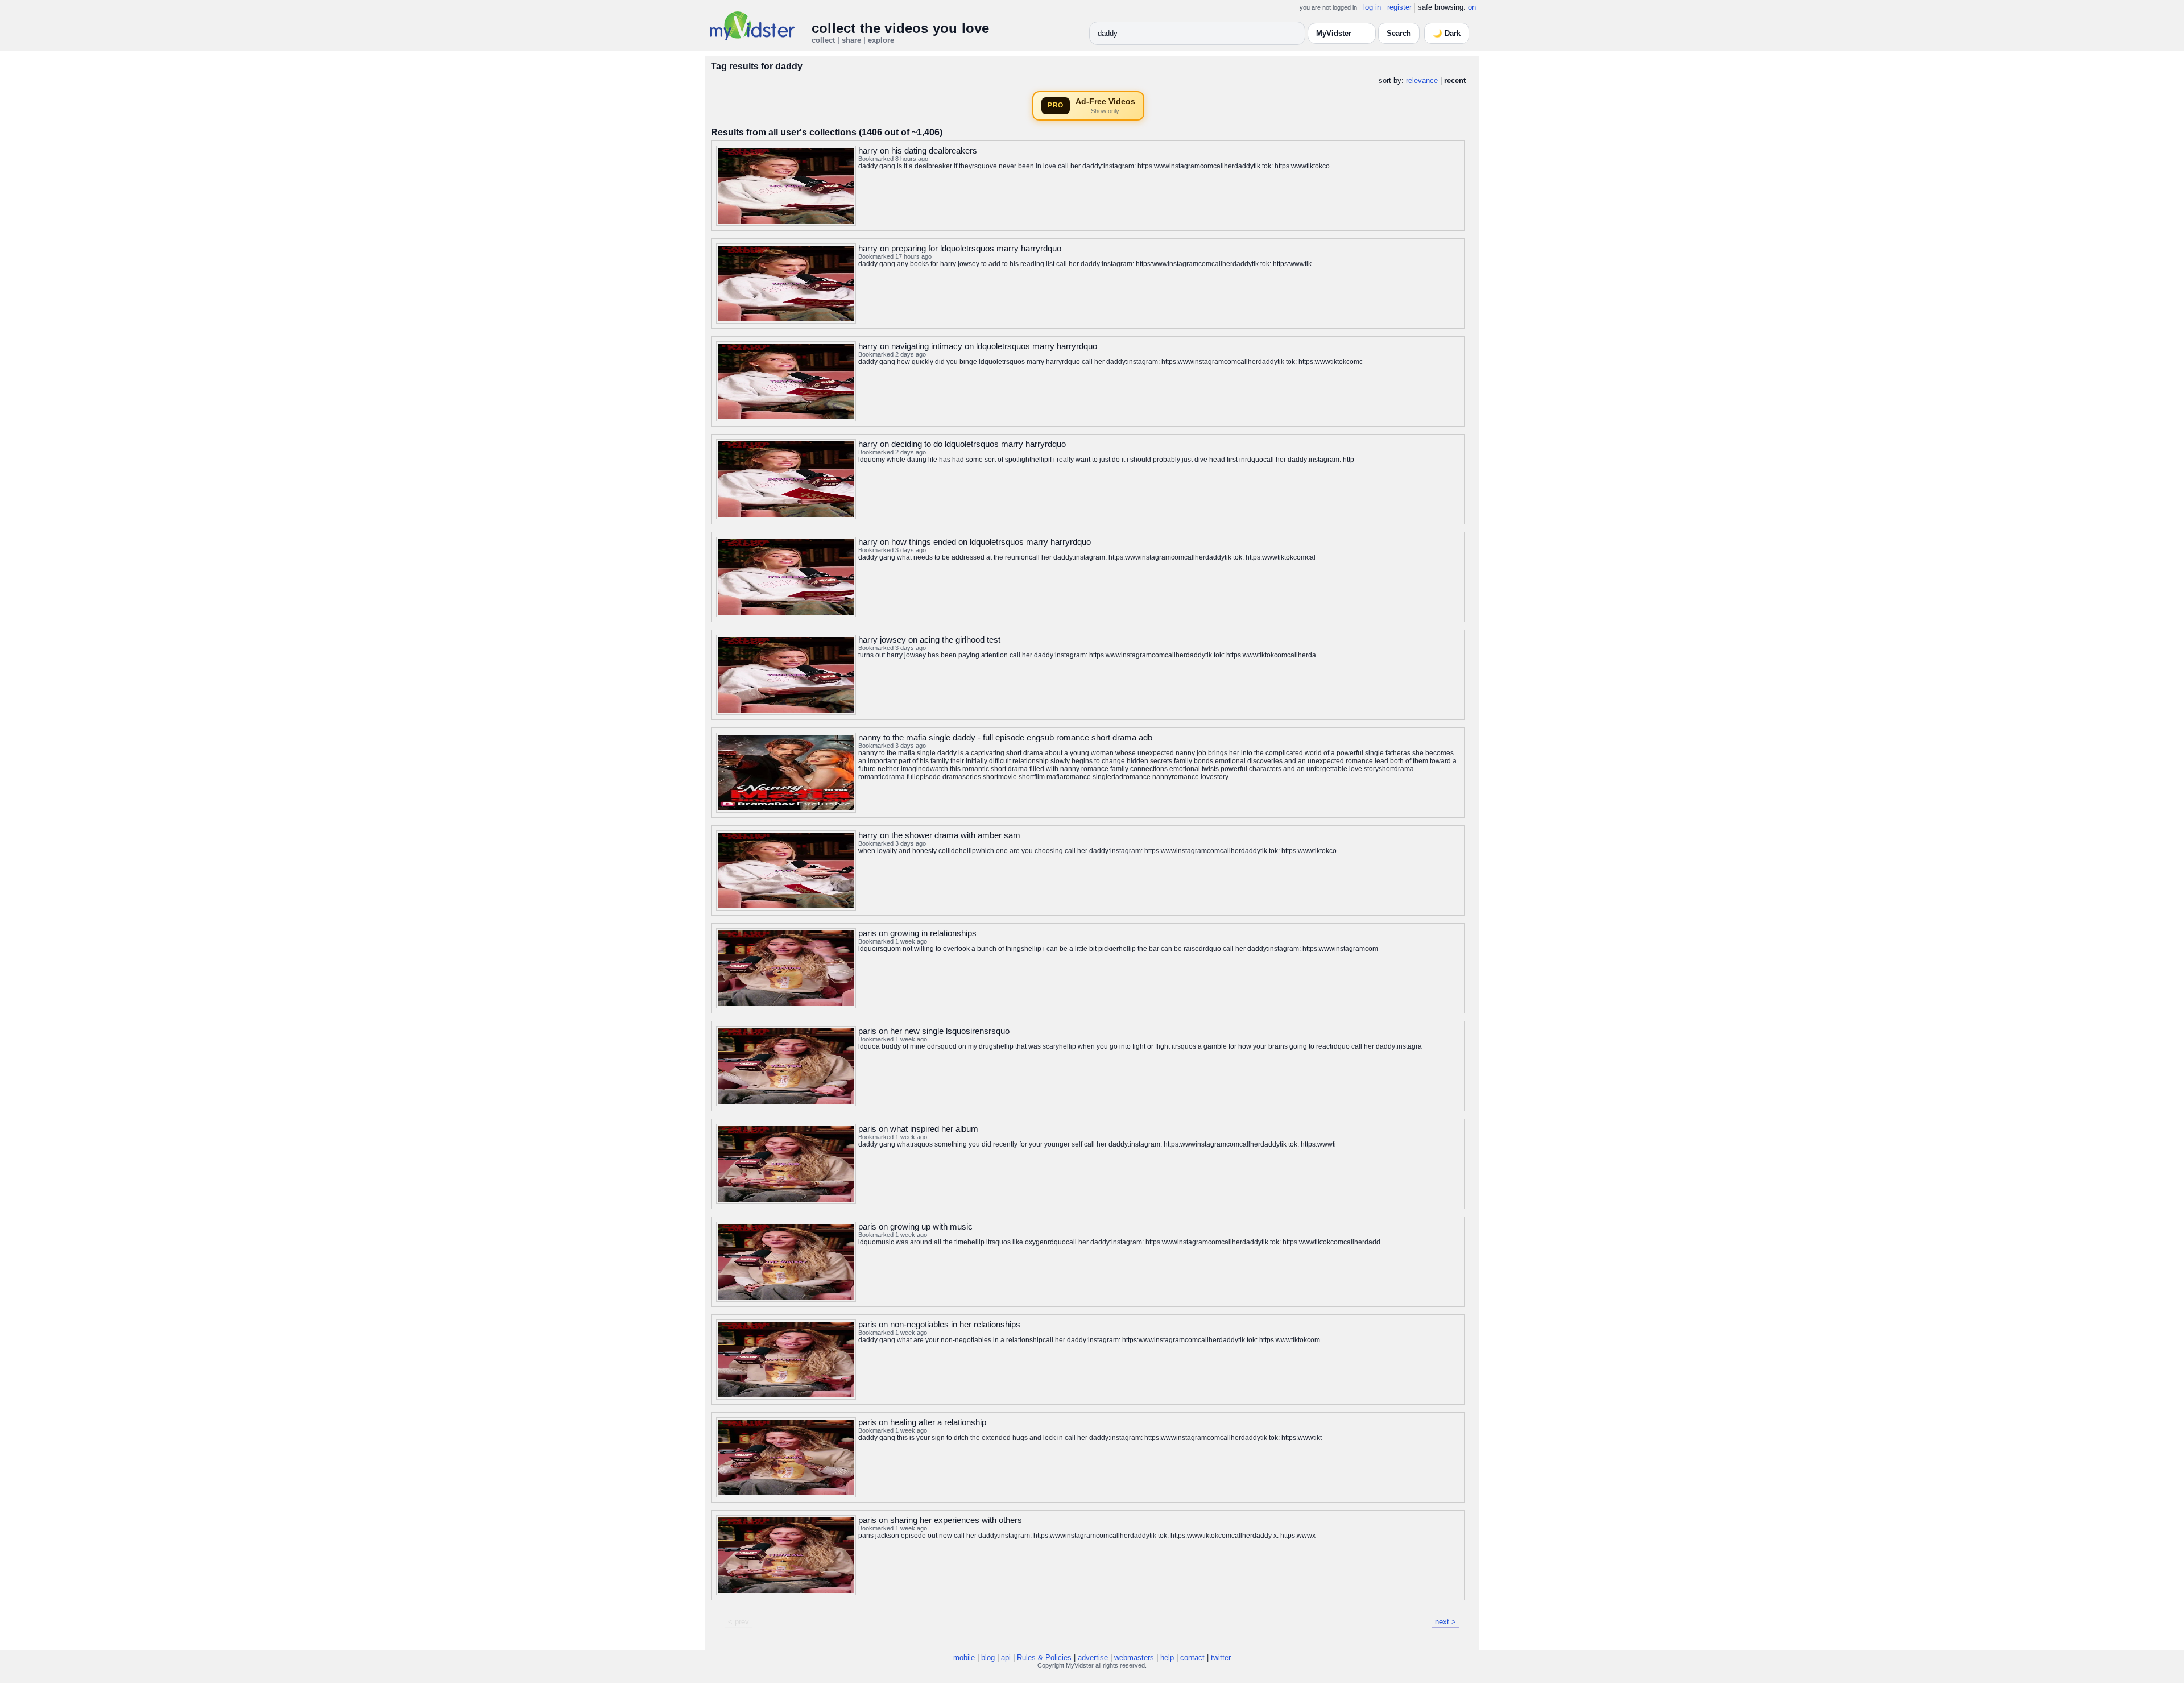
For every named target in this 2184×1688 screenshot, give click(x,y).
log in (1372, 7)
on (1472, 7)
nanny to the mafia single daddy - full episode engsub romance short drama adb (1005, 737)
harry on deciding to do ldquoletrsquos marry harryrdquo (962, 444)
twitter (1221, 1658)
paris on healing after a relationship (922, 1422)
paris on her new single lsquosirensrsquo (934, 1031)
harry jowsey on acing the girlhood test (929, 640)
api (1006, 1658)
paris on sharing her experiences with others (940, 1520)
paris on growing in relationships (917, 933)
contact (1192, 1658)
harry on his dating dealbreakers (918, 150)
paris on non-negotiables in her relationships (939, 1324)
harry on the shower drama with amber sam (939, 835)
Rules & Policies (1044, 1658)
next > (1445, 1622)
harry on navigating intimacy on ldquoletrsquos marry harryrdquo (978, 346)
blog (988, 1658)
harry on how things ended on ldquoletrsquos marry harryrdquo (975, 542)
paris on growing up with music (915, 1226)
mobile (964, 1658)
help (1167, 1658)
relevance (1422, 80)
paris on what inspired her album (918, 1129)
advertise (1093, 1658)
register (1399, 7)
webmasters (1134, 1658)
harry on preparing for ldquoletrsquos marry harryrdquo (960, 248)
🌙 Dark (1447, 33)
